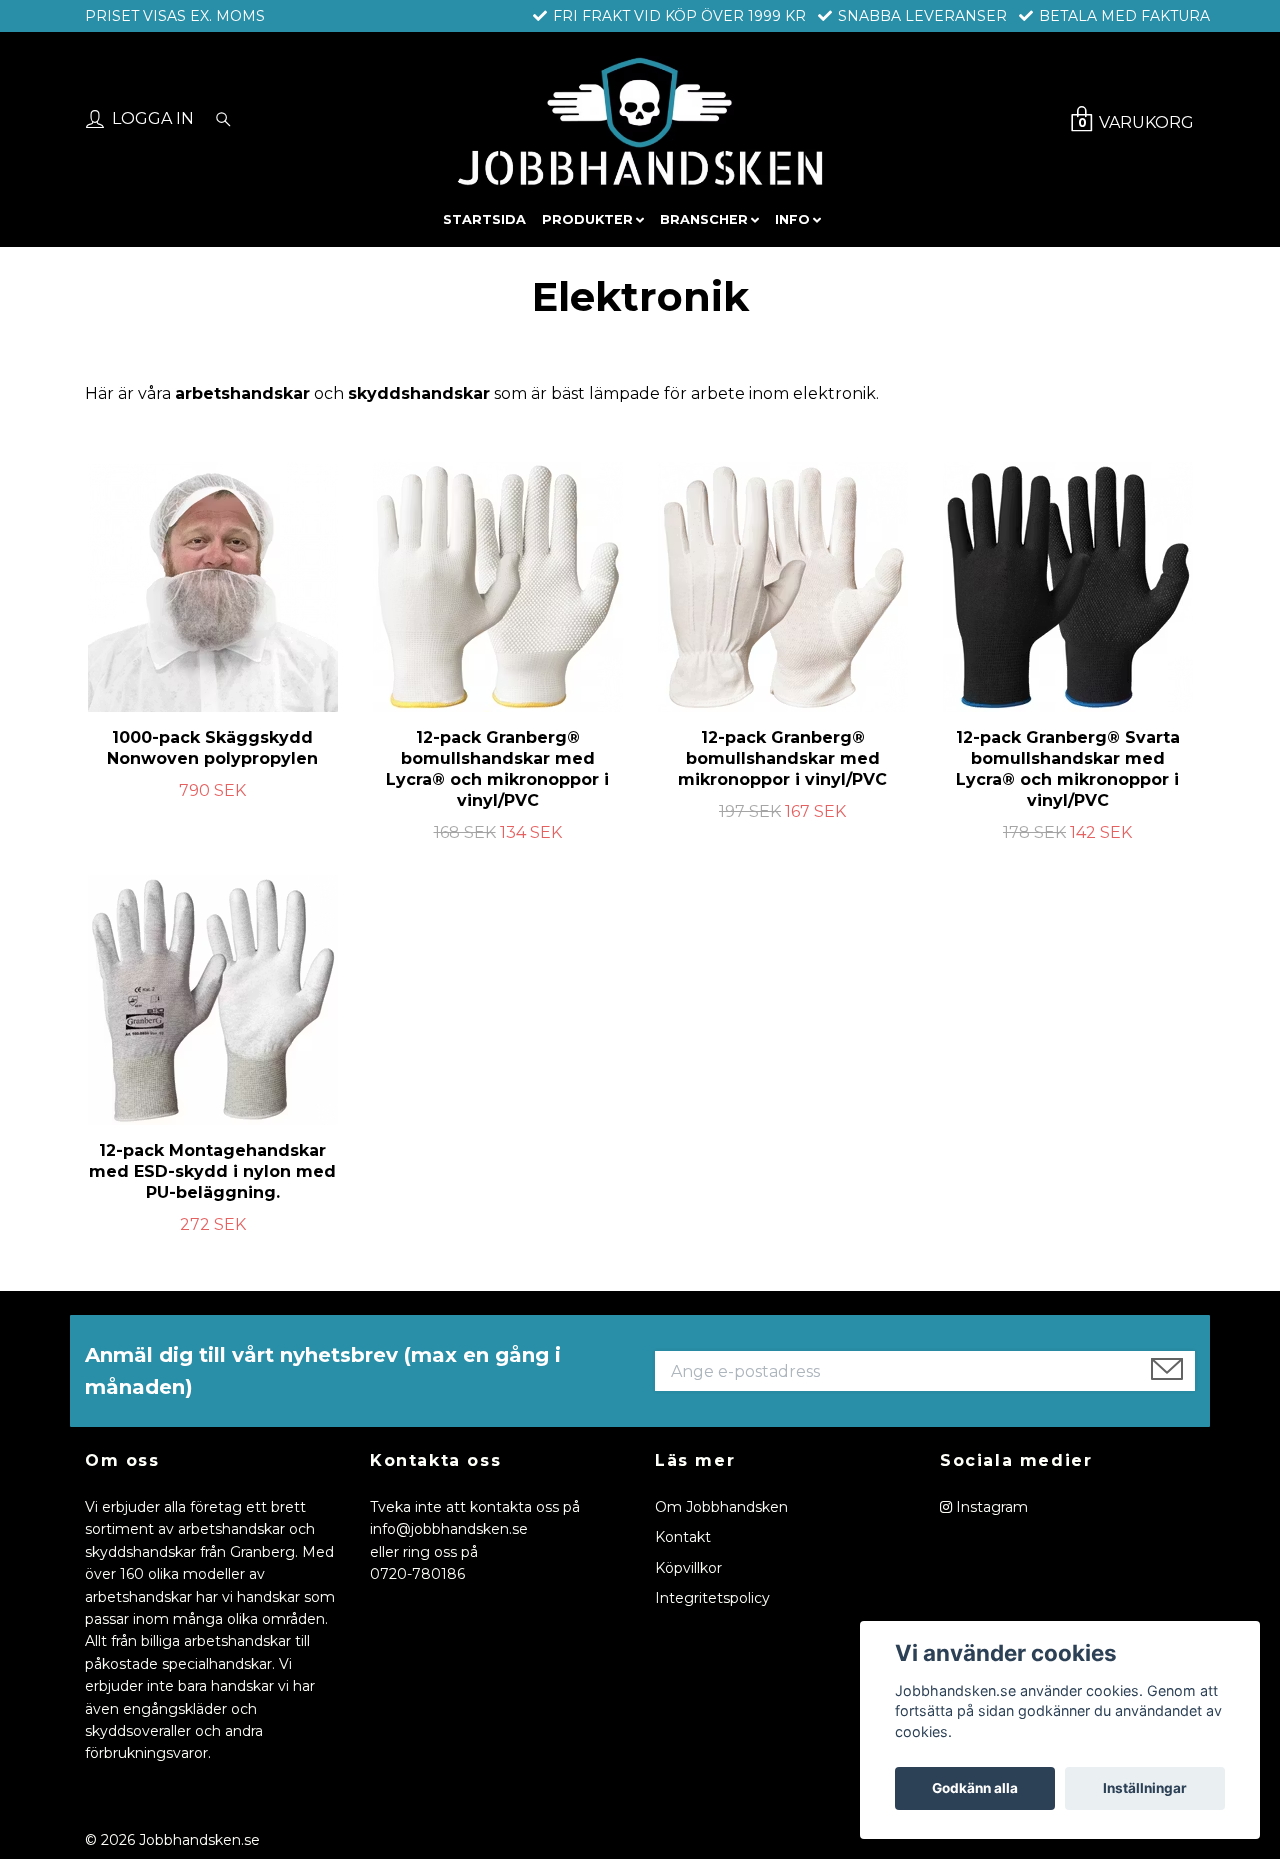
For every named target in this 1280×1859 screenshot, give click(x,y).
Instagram (990, 1507)
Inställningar (1145, 1788)
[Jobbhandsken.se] (639, 121)
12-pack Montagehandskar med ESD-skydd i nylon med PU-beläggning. (212, 1171)
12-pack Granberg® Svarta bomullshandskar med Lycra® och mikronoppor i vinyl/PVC (1068, 768)
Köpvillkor (688, 1568)
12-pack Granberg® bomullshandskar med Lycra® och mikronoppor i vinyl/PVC (497, 768)
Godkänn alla (975, 1788)
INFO (792, 219)
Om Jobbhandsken (721, 1507)
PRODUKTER (587, 219)
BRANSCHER (704, 219)
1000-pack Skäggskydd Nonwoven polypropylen (212, 748)
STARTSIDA (484, 219)
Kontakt (683, 1537)
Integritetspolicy (712, 1598)
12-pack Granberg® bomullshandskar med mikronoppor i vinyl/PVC (782, 758)
